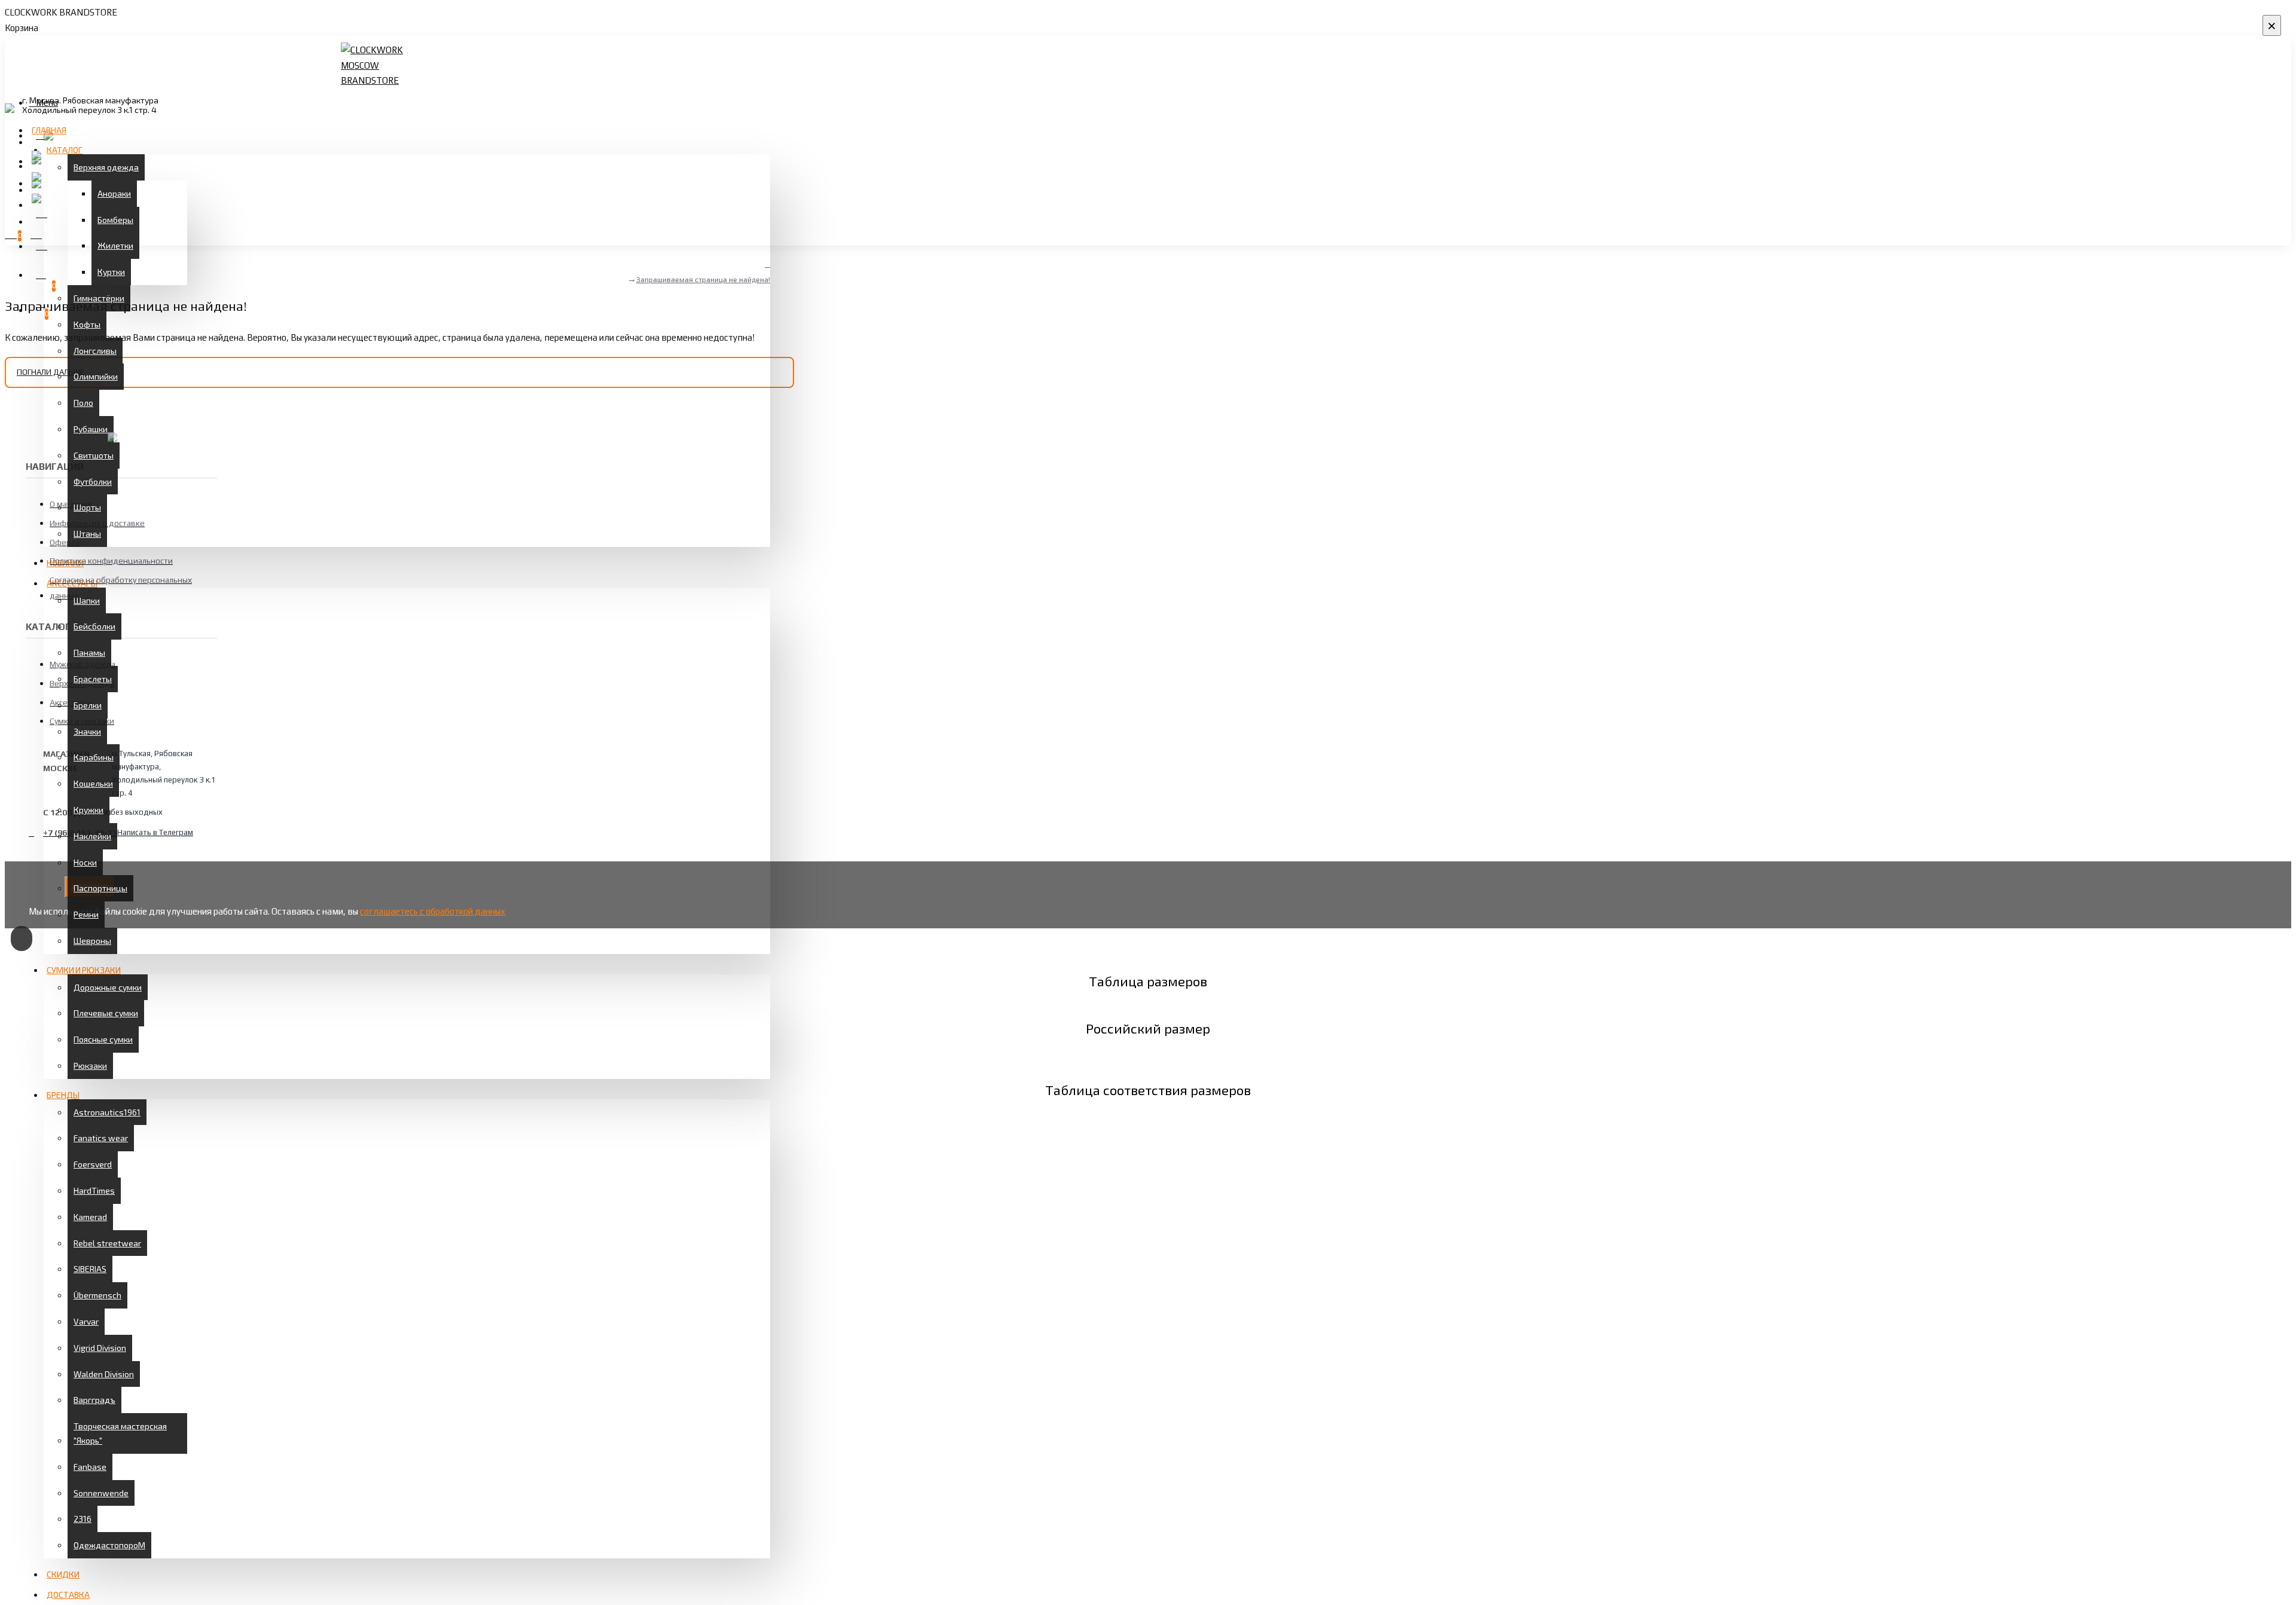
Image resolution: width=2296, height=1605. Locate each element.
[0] (39, 273)
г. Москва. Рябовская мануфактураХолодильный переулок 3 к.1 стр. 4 (90, 105)
